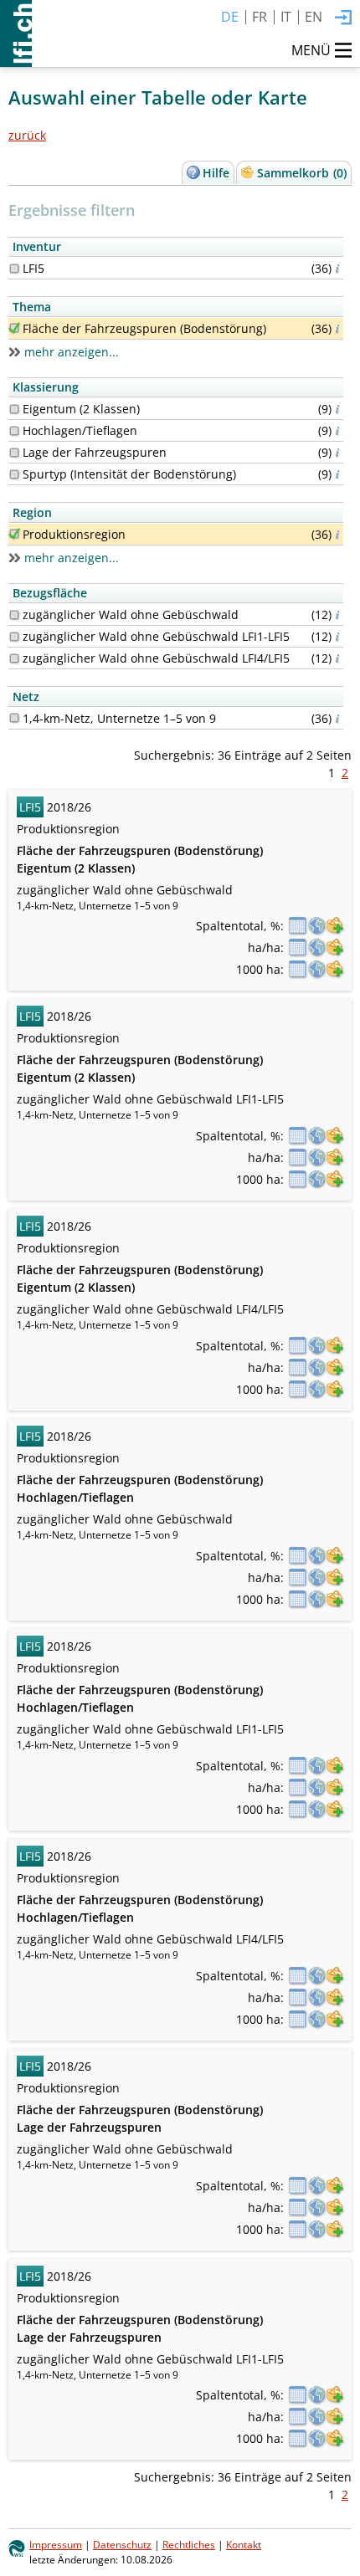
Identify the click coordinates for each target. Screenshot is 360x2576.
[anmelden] (343, 18)
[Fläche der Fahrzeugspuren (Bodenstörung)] (14, 328)
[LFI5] (14, 269)
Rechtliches (189, 2544)
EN (314, 17)
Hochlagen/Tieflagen (80, 430)
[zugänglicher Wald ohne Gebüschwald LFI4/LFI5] (14, 658)
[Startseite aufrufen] (16, 33)
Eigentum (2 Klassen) (81, 409)
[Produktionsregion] (14, 534)
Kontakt (244, 2544)
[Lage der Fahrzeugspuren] (14, 453)
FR (260, 17)
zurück (27, 135)
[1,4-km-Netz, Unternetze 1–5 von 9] (14, 718)
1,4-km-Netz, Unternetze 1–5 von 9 (119, 718)
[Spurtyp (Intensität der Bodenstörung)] (14, 474)
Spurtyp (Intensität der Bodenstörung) (129, 474)
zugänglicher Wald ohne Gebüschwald (131, 615)
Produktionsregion (74, 534)
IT (286, 17)
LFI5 (33, 268)
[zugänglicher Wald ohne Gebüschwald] (14, 615)
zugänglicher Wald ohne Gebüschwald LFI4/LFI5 (156, 658)
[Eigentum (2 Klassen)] (14, 409)
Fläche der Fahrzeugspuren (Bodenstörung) (144, 328)
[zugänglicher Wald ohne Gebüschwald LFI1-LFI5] (14, 637)
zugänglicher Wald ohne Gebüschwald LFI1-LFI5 (156, 636)
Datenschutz (122, 2544)
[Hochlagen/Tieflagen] (14, 431)
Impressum (56, 2544)
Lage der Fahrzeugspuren (95, 452)
